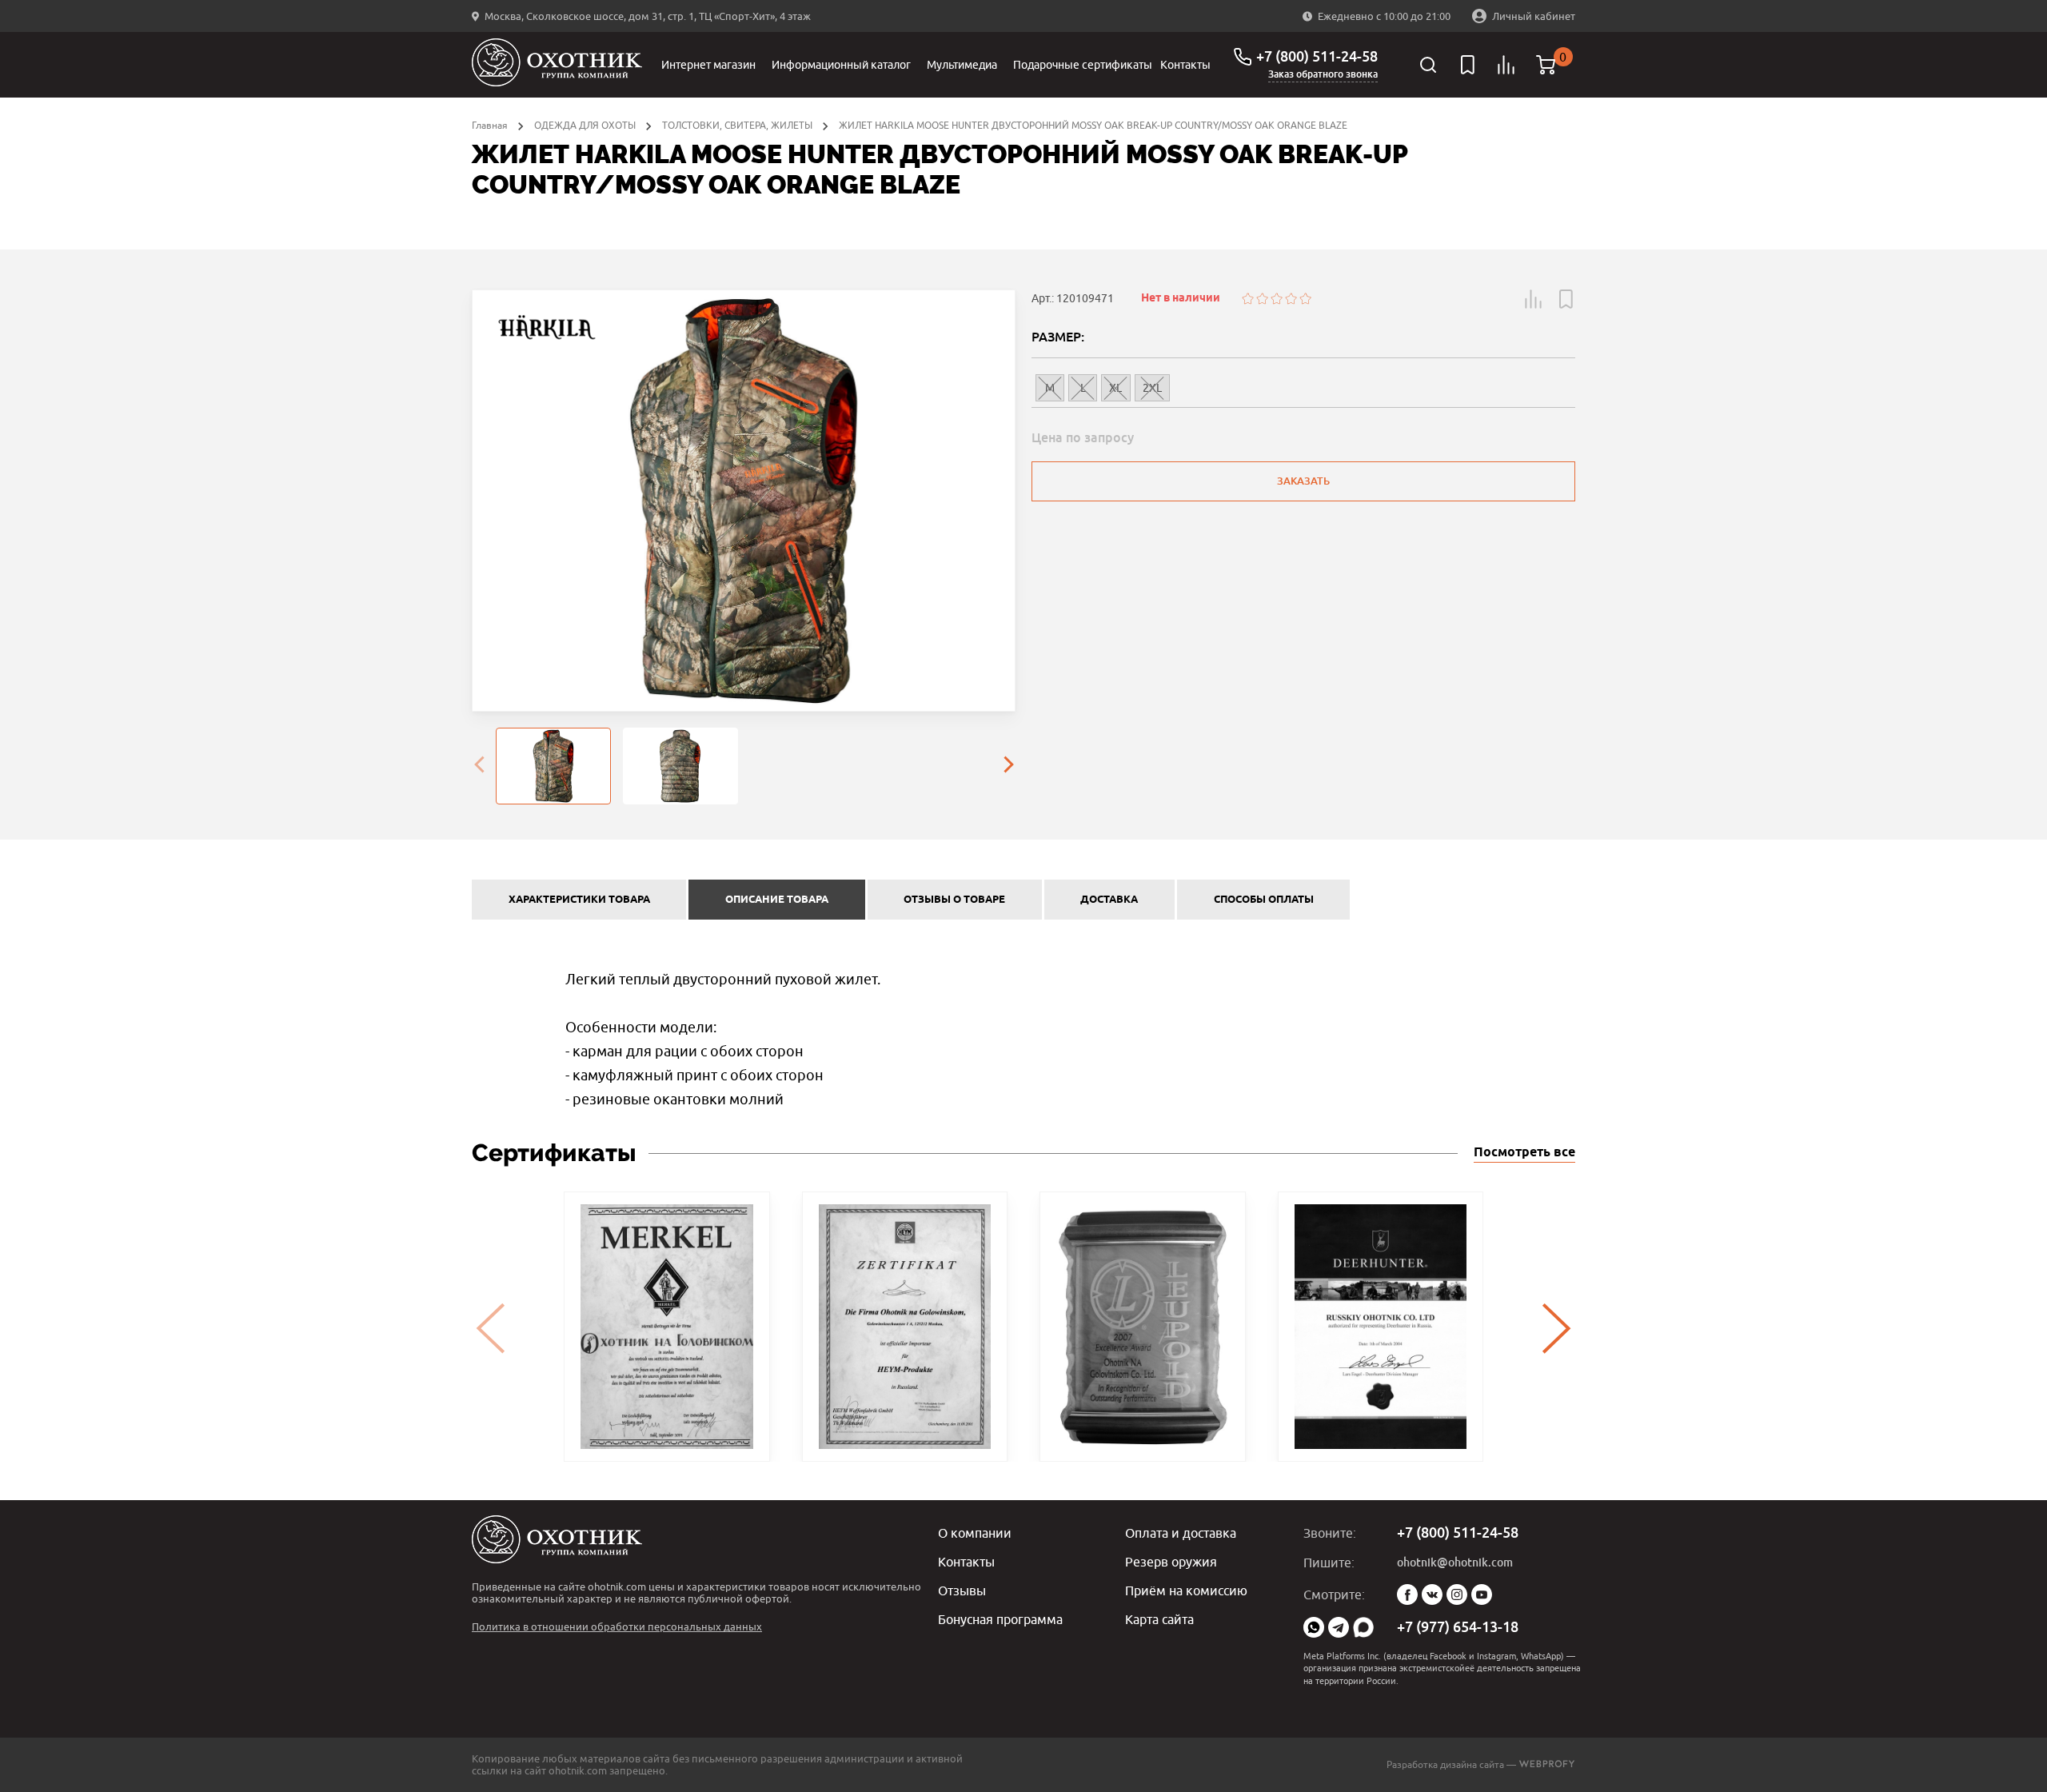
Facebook (1407, 1594)
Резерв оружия (1171, 1562)
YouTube (1482, 1594)
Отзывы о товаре (954, 900)
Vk (1432, 1594)
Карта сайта (1159, 1619)
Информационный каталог (841, 65)
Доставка (1109, 900)
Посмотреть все (1524, 1153)
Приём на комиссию (1186, 1590)
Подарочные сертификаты (1083, 65)
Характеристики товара (579, 900)
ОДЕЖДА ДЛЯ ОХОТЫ (585, 125)
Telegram (1339, 1627)
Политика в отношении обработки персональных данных (617, 1626)
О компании (975, 1533)
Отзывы (962, 1590)
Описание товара (777, 900)
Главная (490, 125)
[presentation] (479, 766)
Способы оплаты (1264, 900)
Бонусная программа (1000, 1619)
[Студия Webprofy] (1547, 1764)
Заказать (1303, 481)
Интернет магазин (708, 65)
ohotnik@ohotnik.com (1455, 1563)
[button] (1534, 299)
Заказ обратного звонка (1323, 74)
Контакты (1185, 65)
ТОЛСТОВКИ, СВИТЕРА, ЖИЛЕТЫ (737, 125)
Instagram (1457, 1594)
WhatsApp (1314, 1627)
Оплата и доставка (1181, 1533)
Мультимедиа (962, 65)
